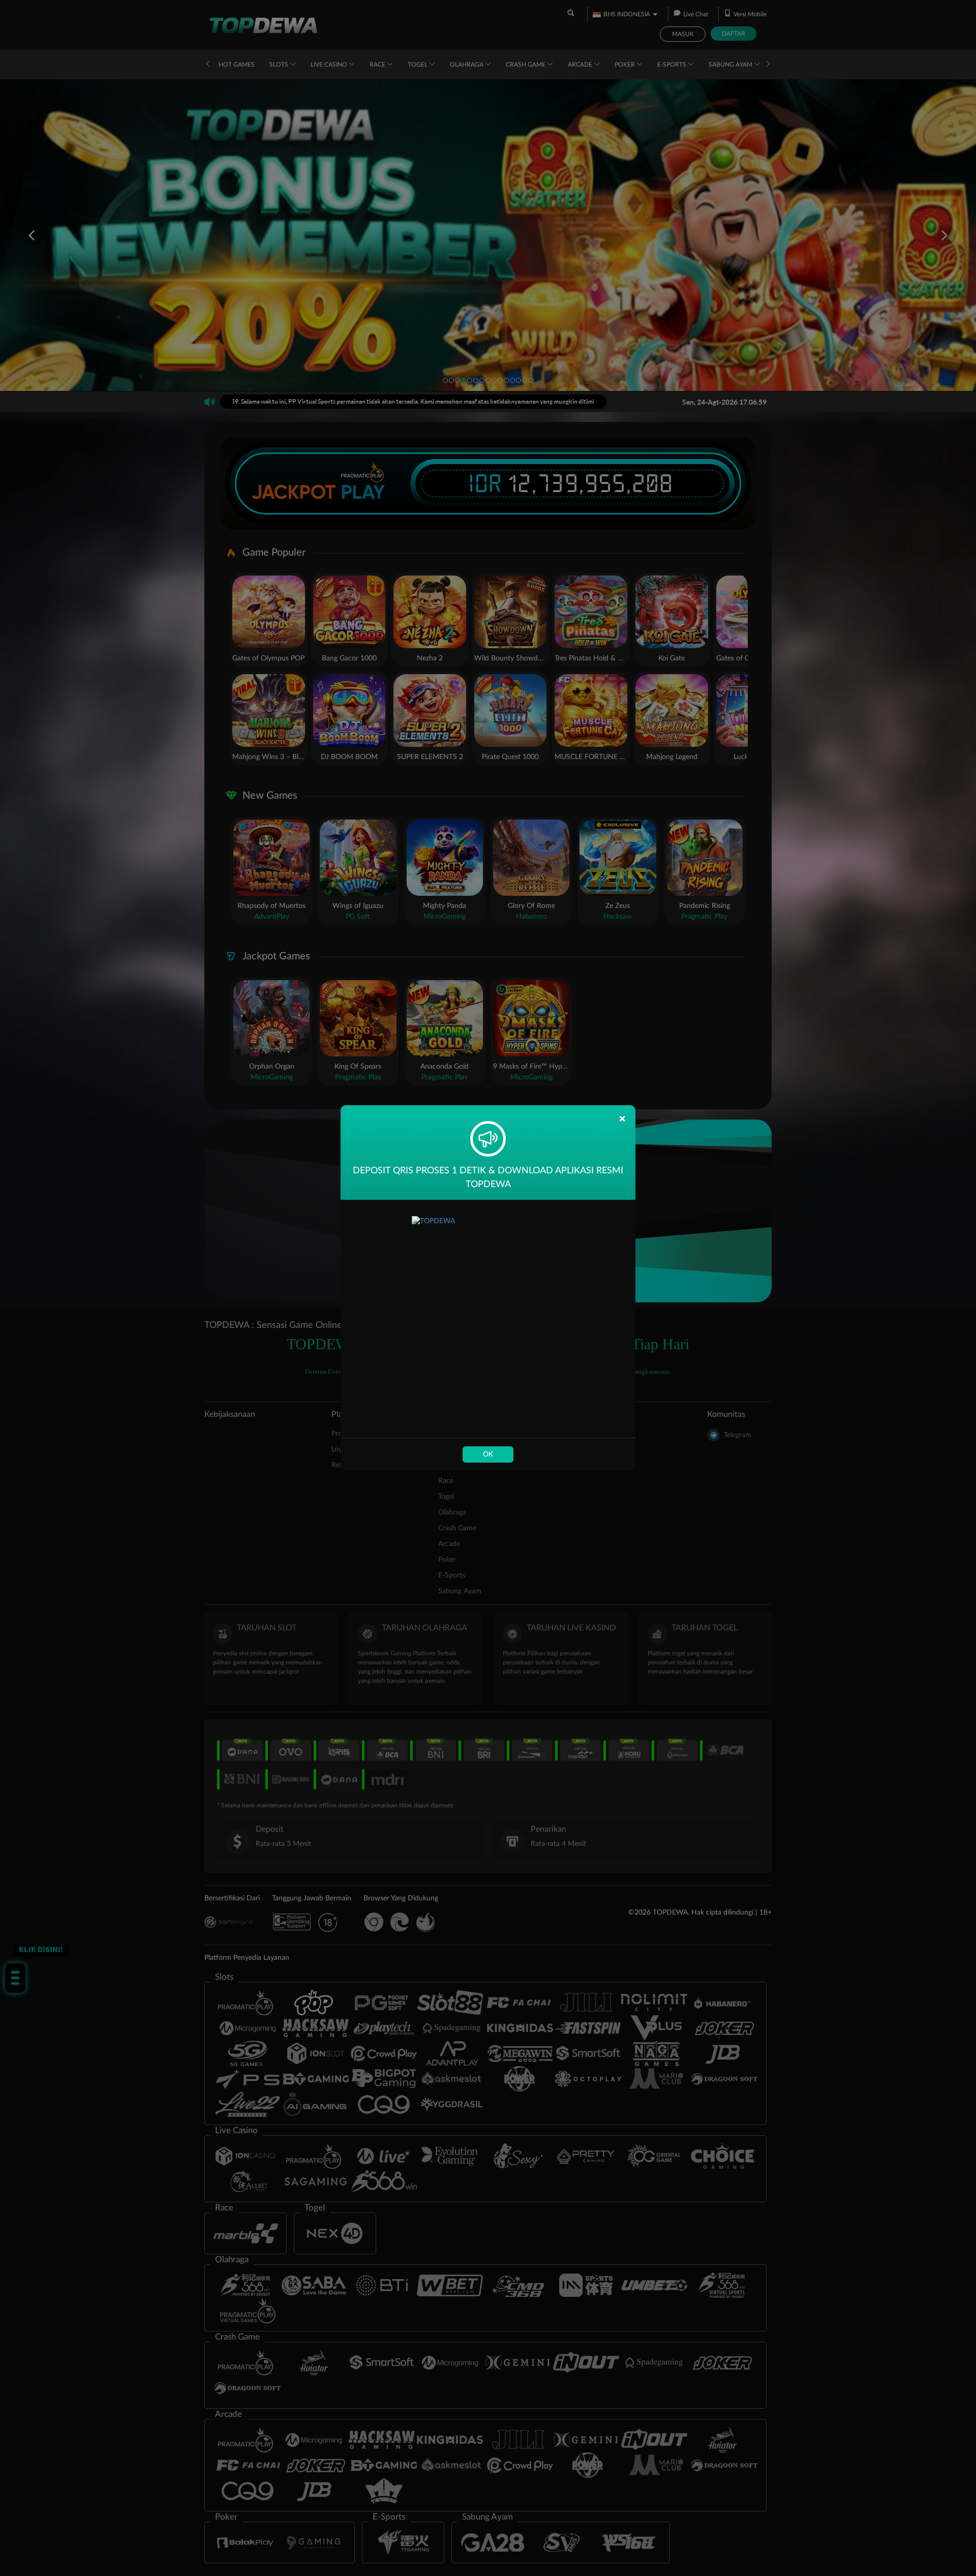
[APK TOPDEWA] (488, 1319)
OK (488, 1454)
